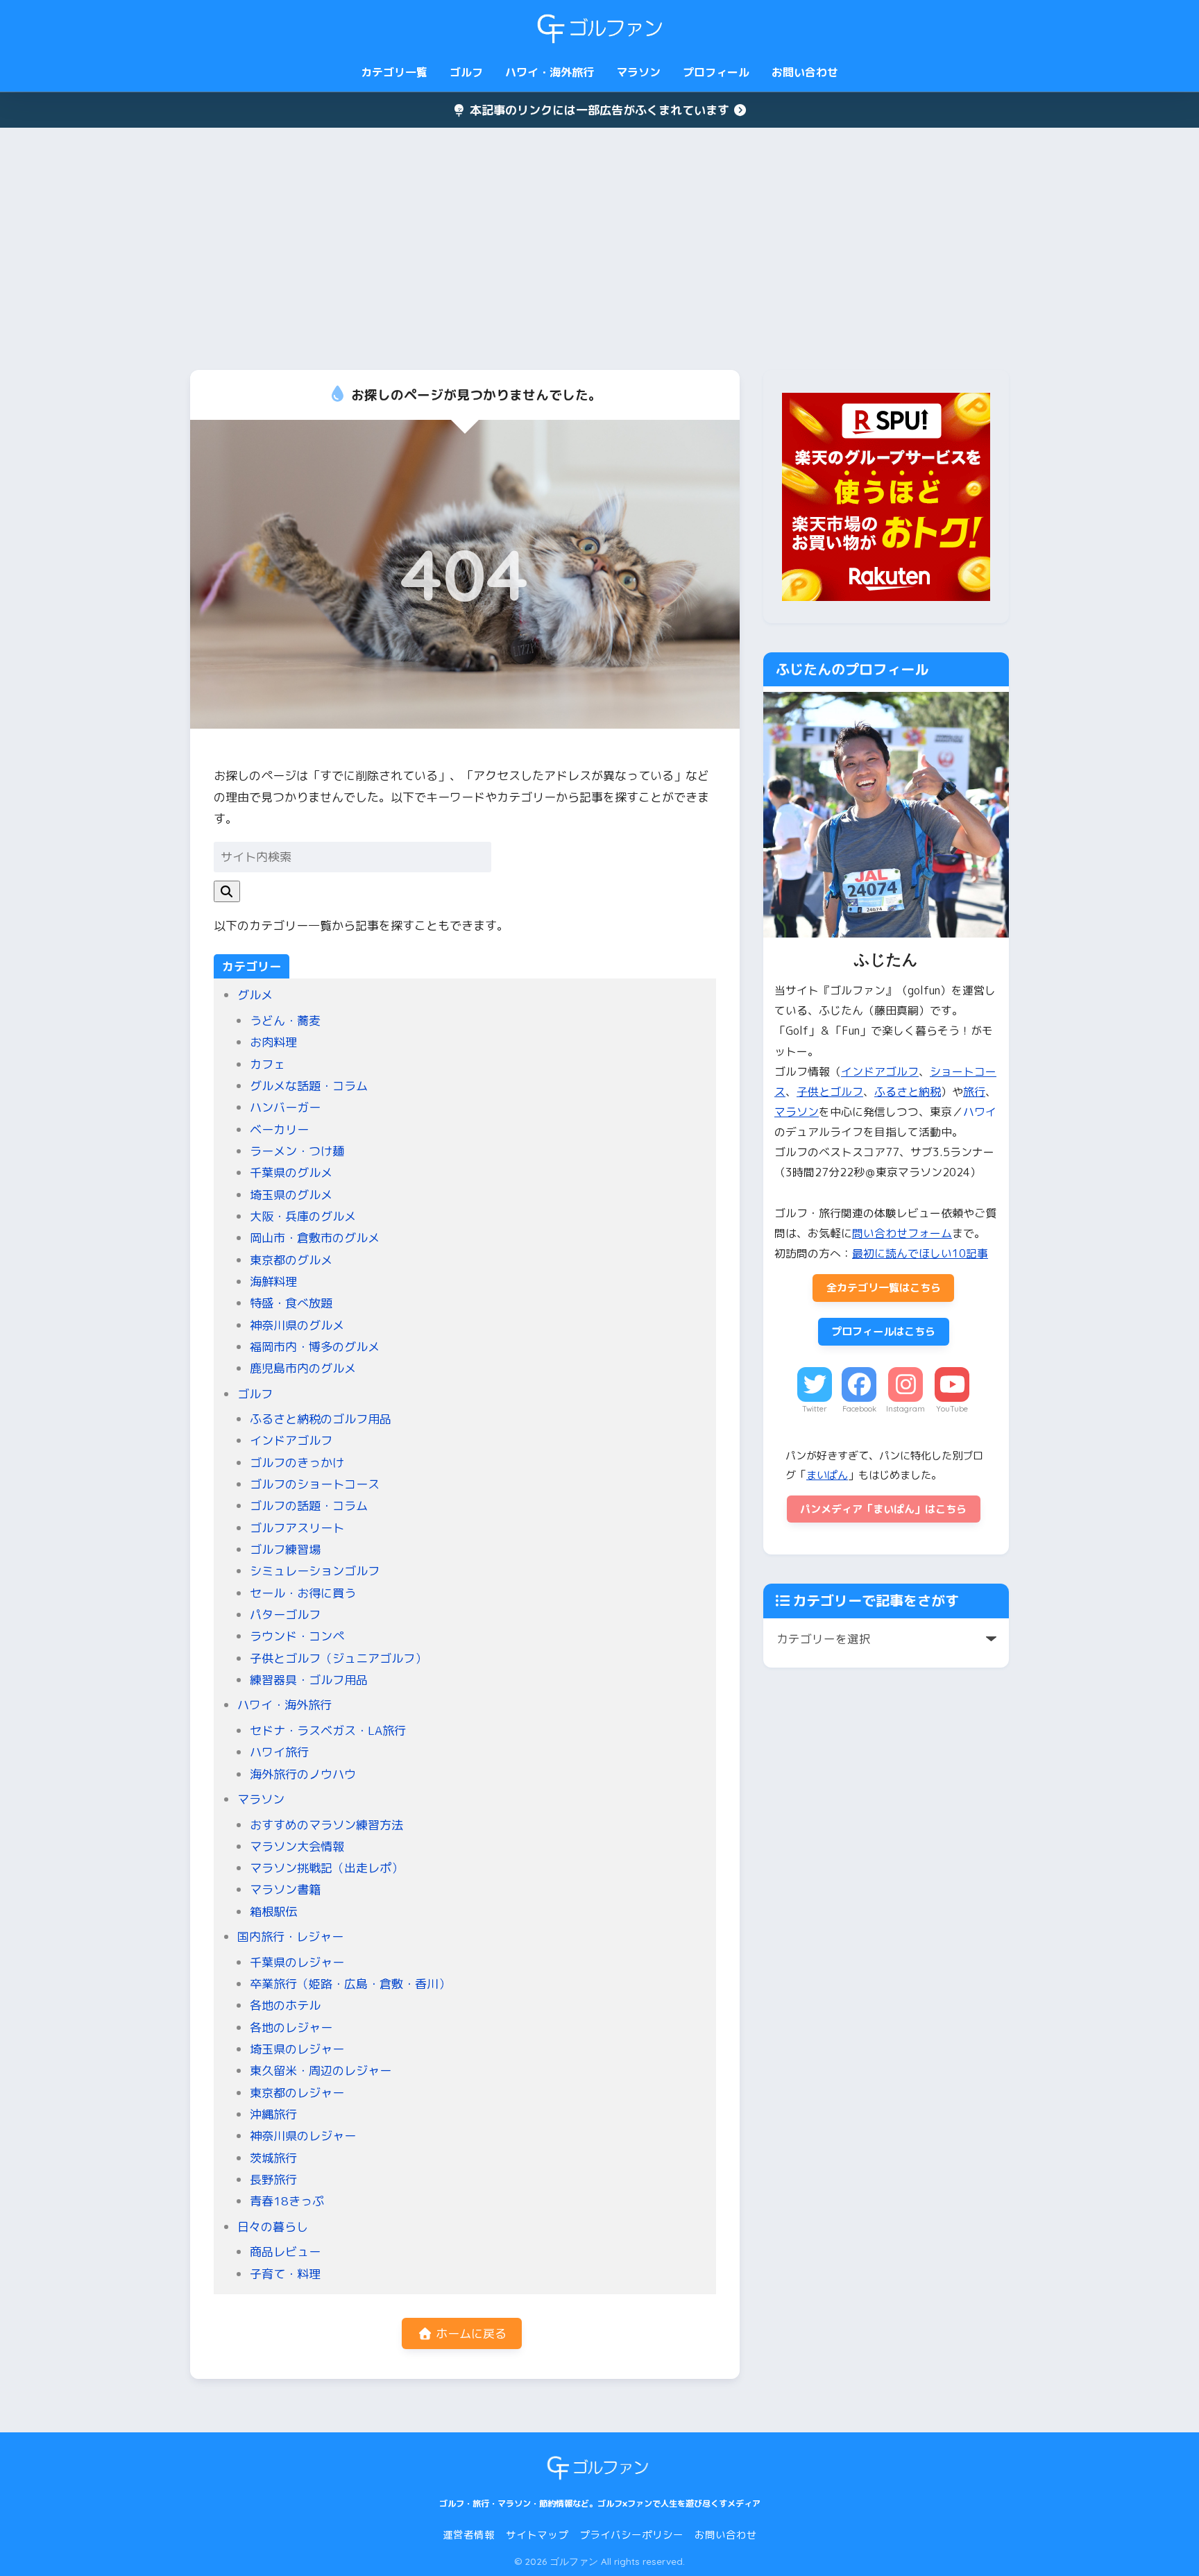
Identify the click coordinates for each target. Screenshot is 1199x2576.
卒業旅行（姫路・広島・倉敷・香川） (350, 1984)
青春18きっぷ (287, 2201)
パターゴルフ (285, 1615)
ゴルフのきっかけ (297, 1463)
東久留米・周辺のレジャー (321, 2070)
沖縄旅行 (273, 2114)
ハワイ (980, 1112)
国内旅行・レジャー (290, 1937)
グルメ (255, 995)
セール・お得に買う (303, 1593)
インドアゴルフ (291, 1440)
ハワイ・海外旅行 (550, 72)
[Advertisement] (599, 249)
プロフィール (716, 72)
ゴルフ (466, 72)
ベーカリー (279, 1129)
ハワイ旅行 (279, 1752)
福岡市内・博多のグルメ (315, 1347)
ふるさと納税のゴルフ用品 (321, 1419)
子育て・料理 (285, 2274)
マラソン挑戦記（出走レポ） (326, 1868)
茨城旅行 (273, 2158)
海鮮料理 (273, 1281)
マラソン (638, 72)
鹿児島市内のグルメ (303, 1368)
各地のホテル (285, 2005)
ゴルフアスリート (297, 1528)
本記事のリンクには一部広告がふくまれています (599, 110)
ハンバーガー (285, 1107)
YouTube (952, 1409)
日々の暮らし (273, 2227)
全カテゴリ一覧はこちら (884, 1288)
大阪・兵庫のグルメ (303, 1216)
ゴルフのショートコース (315, 1484)
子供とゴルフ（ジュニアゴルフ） (338, 1658)
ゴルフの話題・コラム (309, 1506)
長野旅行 (273, 2179)
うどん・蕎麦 (285, 1020)
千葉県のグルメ (291, 1172)
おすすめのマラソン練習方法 (326, 1825)
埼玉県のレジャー (297, 2049)
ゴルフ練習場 (285, 1549)
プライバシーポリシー (631, 2535)
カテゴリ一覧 (394, 72)
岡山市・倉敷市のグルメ (315, 1238)
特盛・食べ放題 (291, 1303)
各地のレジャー (291, 2027)
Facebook (859, 1409)
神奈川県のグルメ (297, 1325)
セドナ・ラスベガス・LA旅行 (328, 1730)
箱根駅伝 (273, 1912)
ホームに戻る (469, 2333)
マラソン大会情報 (297, 1846)
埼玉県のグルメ (291, 1195)
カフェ (267, 1064)
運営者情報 (469, 2535)
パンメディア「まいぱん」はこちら (883, 1509)
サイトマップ (537, 2535)
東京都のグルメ (291, 1260)
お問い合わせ (805, 72)
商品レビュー (285, 2252)
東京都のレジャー (297, 2093)
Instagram (905, 1409)
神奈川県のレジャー (303, 2136)
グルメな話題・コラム (309, 1086)
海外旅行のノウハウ (303, 1774)
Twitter (815, 1409)
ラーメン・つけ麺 (297, 1151)
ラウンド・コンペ (297, 1636)
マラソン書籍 (285, 1889)
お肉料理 (273, 1042)
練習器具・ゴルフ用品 (309, 1680)
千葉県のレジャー (297, 1962)
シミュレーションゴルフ (315, 1571)
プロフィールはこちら (883, 1331)
